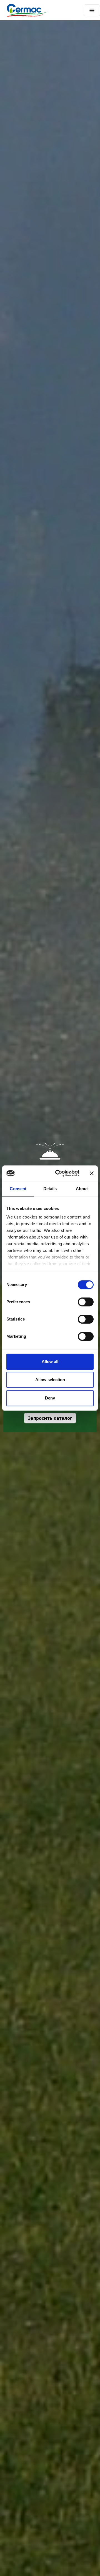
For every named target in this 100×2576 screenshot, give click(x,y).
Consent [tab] (18, 1189)
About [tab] (82, 1189)
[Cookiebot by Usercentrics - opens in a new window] (59, 1173)
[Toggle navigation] (92, 10)
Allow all (50, 1362)
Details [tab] (50, 1189)
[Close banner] (92, 1173)
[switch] (86, 1302)
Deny (50, 1398)
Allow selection (50, 1380)
